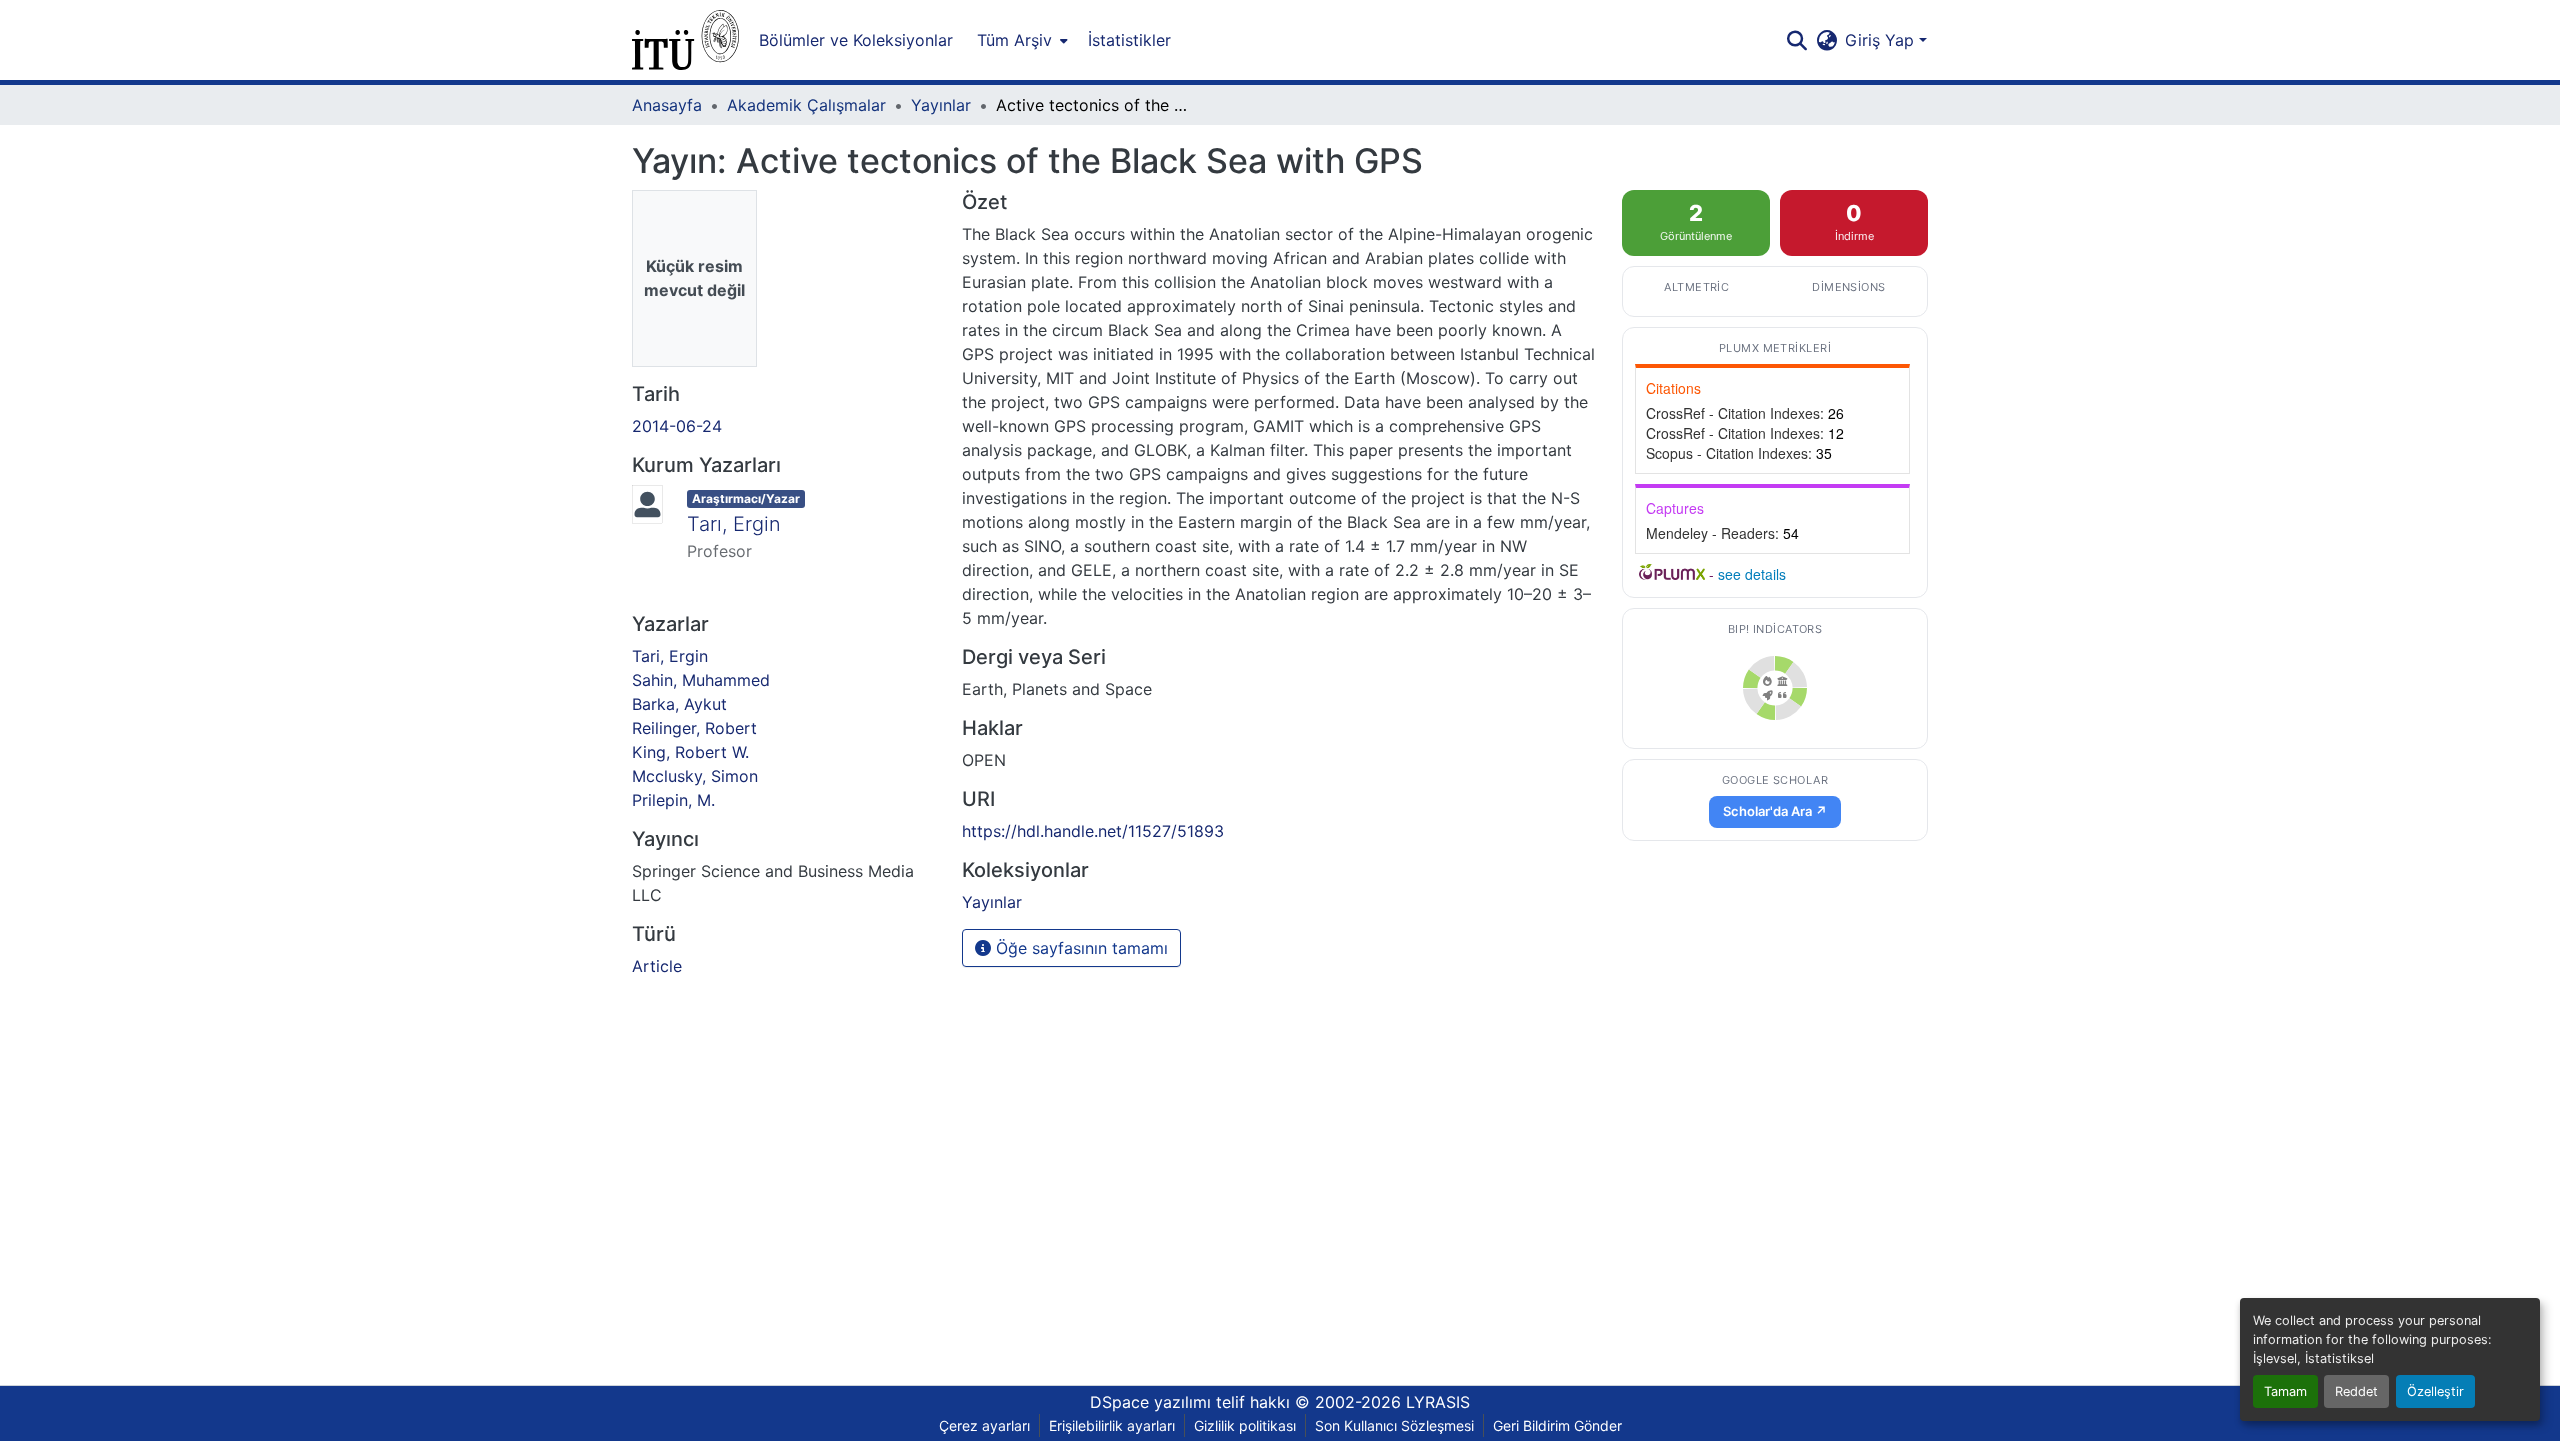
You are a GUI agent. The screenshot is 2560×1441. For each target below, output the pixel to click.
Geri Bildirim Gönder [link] (1557, 1425)
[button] (685, 40)
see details (1752, 574)
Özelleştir (2435, 1391)
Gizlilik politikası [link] (1245, 1425)
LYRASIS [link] (1438, 1402)
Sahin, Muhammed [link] (701, 680)
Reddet (2356, 1391)
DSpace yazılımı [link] (1150, 1402)
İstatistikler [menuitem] (1129, 40)
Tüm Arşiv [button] (1014, 40)
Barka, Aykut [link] (679, 704)
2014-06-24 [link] (677, 426)
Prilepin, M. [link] (673, 800)
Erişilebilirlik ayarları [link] (1112, 1425)
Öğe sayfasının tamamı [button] (1079, 948)
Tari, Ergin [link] (670, 656)
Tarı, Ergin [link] (734, 524)
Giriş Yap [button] (1882, 40)
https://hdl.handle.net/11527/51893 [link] (1093, 831)
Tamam (2285, 1391)
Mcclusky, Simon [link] (695, 776)
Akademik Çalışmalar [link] (806, 105)
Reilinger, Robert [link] (694, 728)
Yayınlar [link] (941, 105)
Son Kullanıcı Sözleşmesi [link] (1394, 1425)
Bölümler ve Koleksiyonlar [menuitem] (856, 40)
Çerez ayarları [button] (984, 1425)
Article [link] (657, 966)
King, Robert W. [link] (690, 752)
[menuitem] (1020, 40)
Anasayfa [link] (667, 105)
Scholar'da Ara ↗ (1775, 811)
